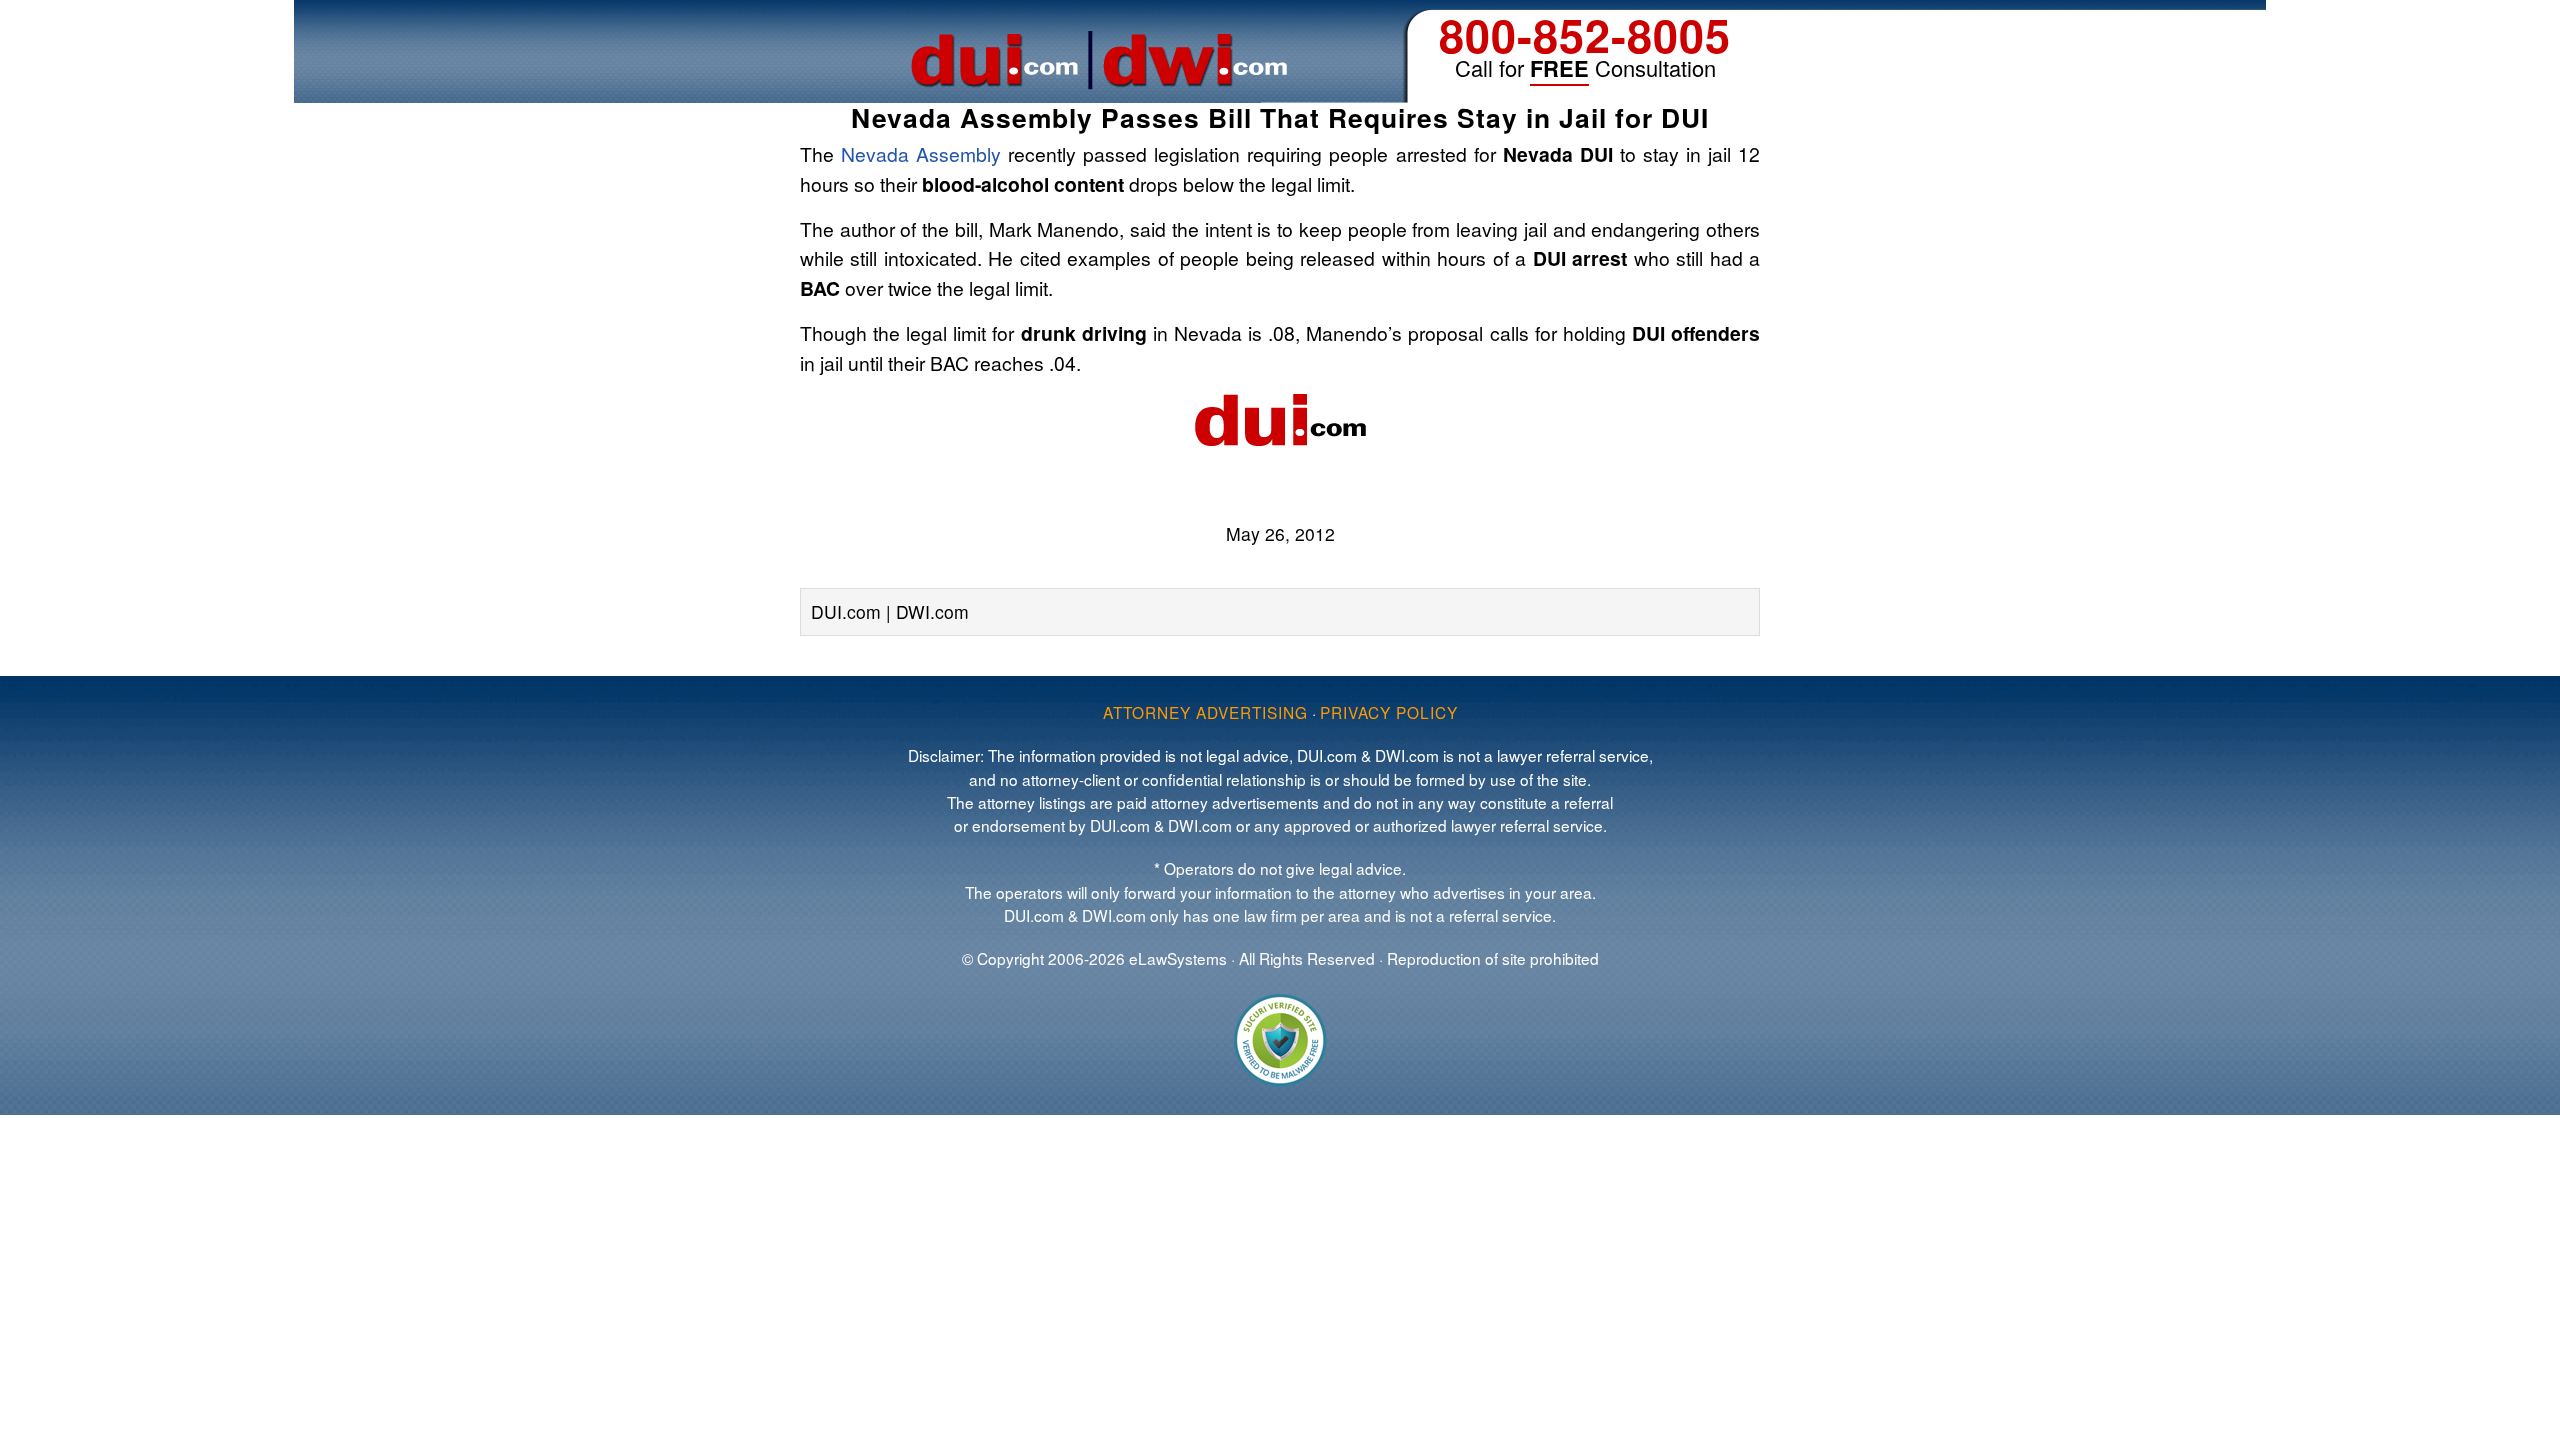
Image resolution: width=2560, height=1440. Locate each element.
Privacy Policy (1389, 712)
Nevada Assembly (921, 153)
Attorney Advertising (1205, 712)
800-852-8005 (1585, 34)
